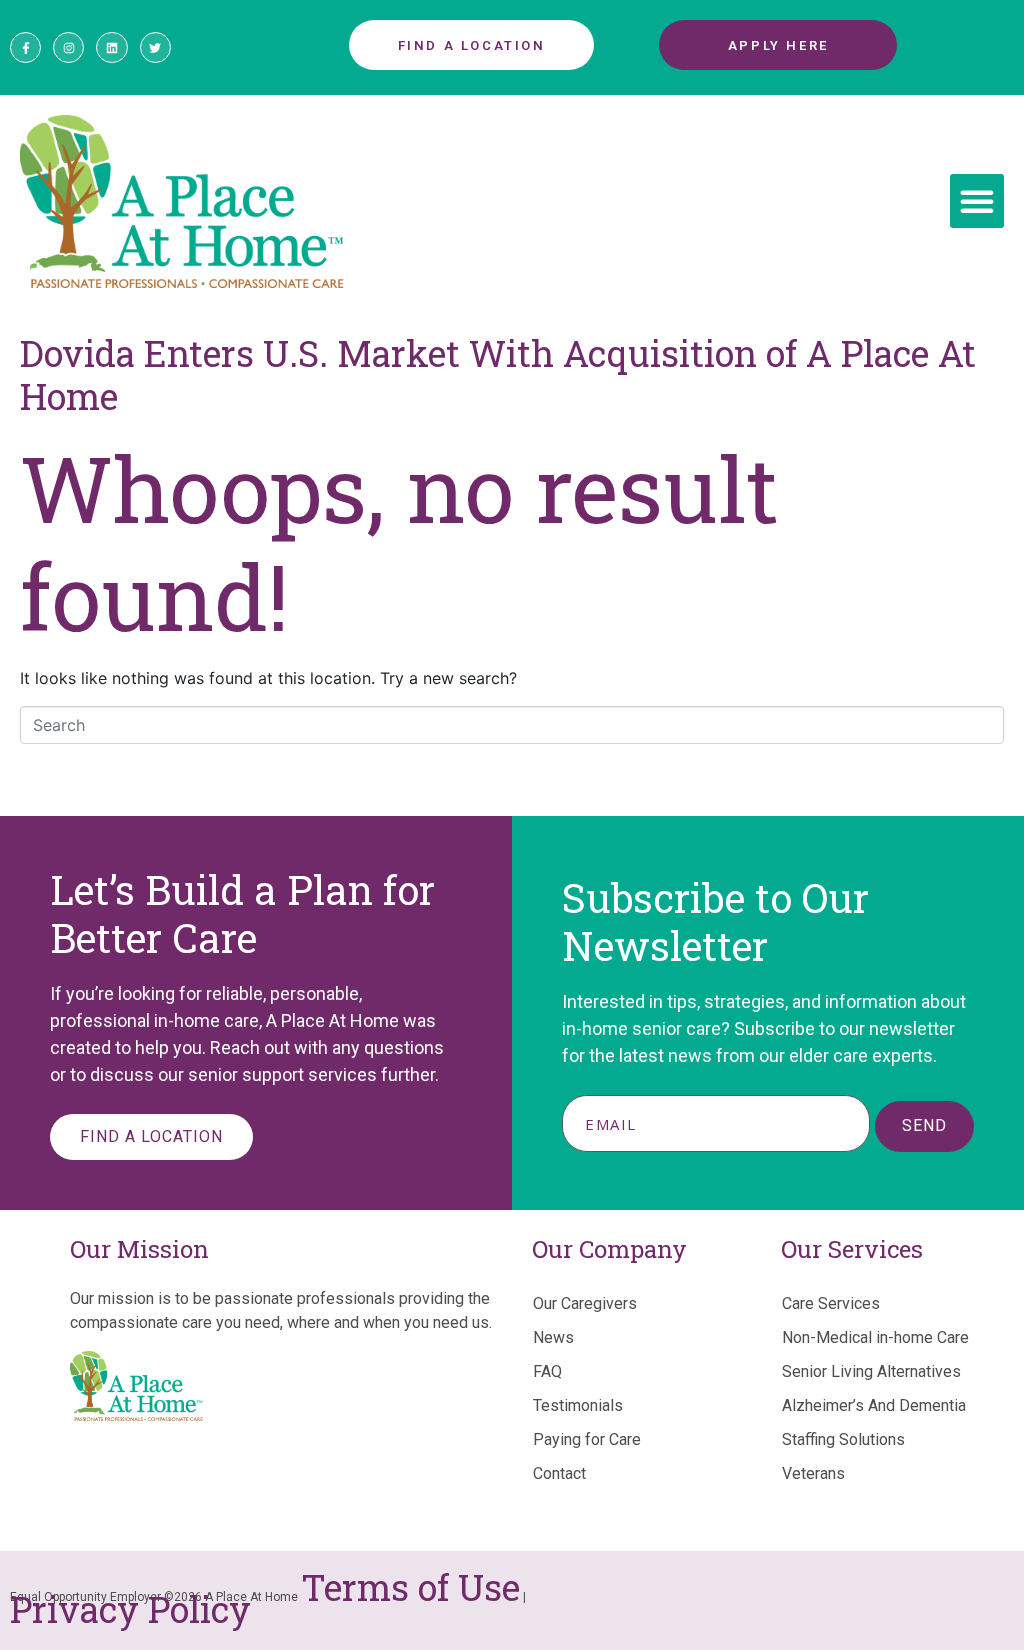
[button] (977, 201)
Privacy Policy (130, 1609)
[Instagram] (68, 47)
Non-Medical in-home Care (875, 1337)
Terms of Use (410, 1587)
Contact (559, 1473)
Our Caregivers (585, 1303)
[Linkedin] (111, 47)
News (553, 1337)
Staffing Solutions (843, 1439)
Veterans (813, 1473)
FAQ (547, 1371)
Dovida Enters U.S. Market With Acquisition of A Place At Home (498, 374)
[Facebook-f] (25, 47)
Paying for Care (587, 1439)
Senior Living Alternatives (871, 1371)
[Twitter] (155, 47)
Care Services (831, 1303)
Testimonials (578, 1405)
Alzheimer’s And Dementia (874, 1405)
